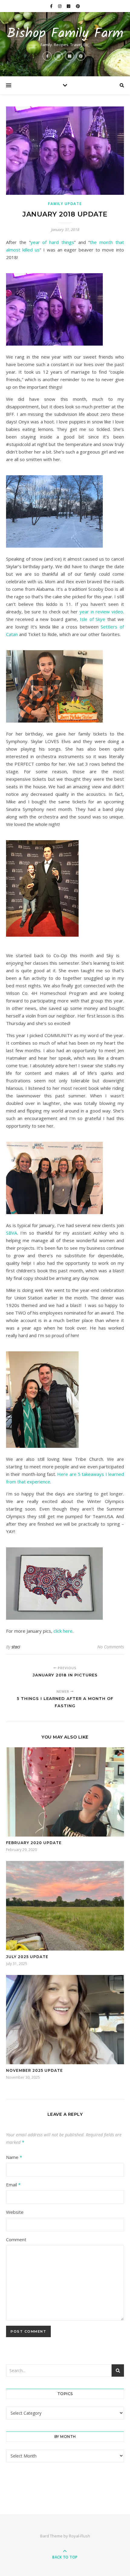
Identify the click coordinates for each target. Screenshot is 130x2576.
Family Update (65, 204)
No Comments (111, 1647)
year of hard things (52, 242)
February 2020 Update (34, 1843)
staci (16, 1647)
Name (14, 2157)
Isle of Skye (93, 619)
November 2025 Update (34, 2070)
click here (63, 1631)
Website (15, 2212)
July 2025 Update (27, 1957)
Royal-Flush (80, 2536)
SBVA (11, 1233)
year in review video (101, 612)
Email (13, 2185)
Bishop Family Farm (65, 34)
